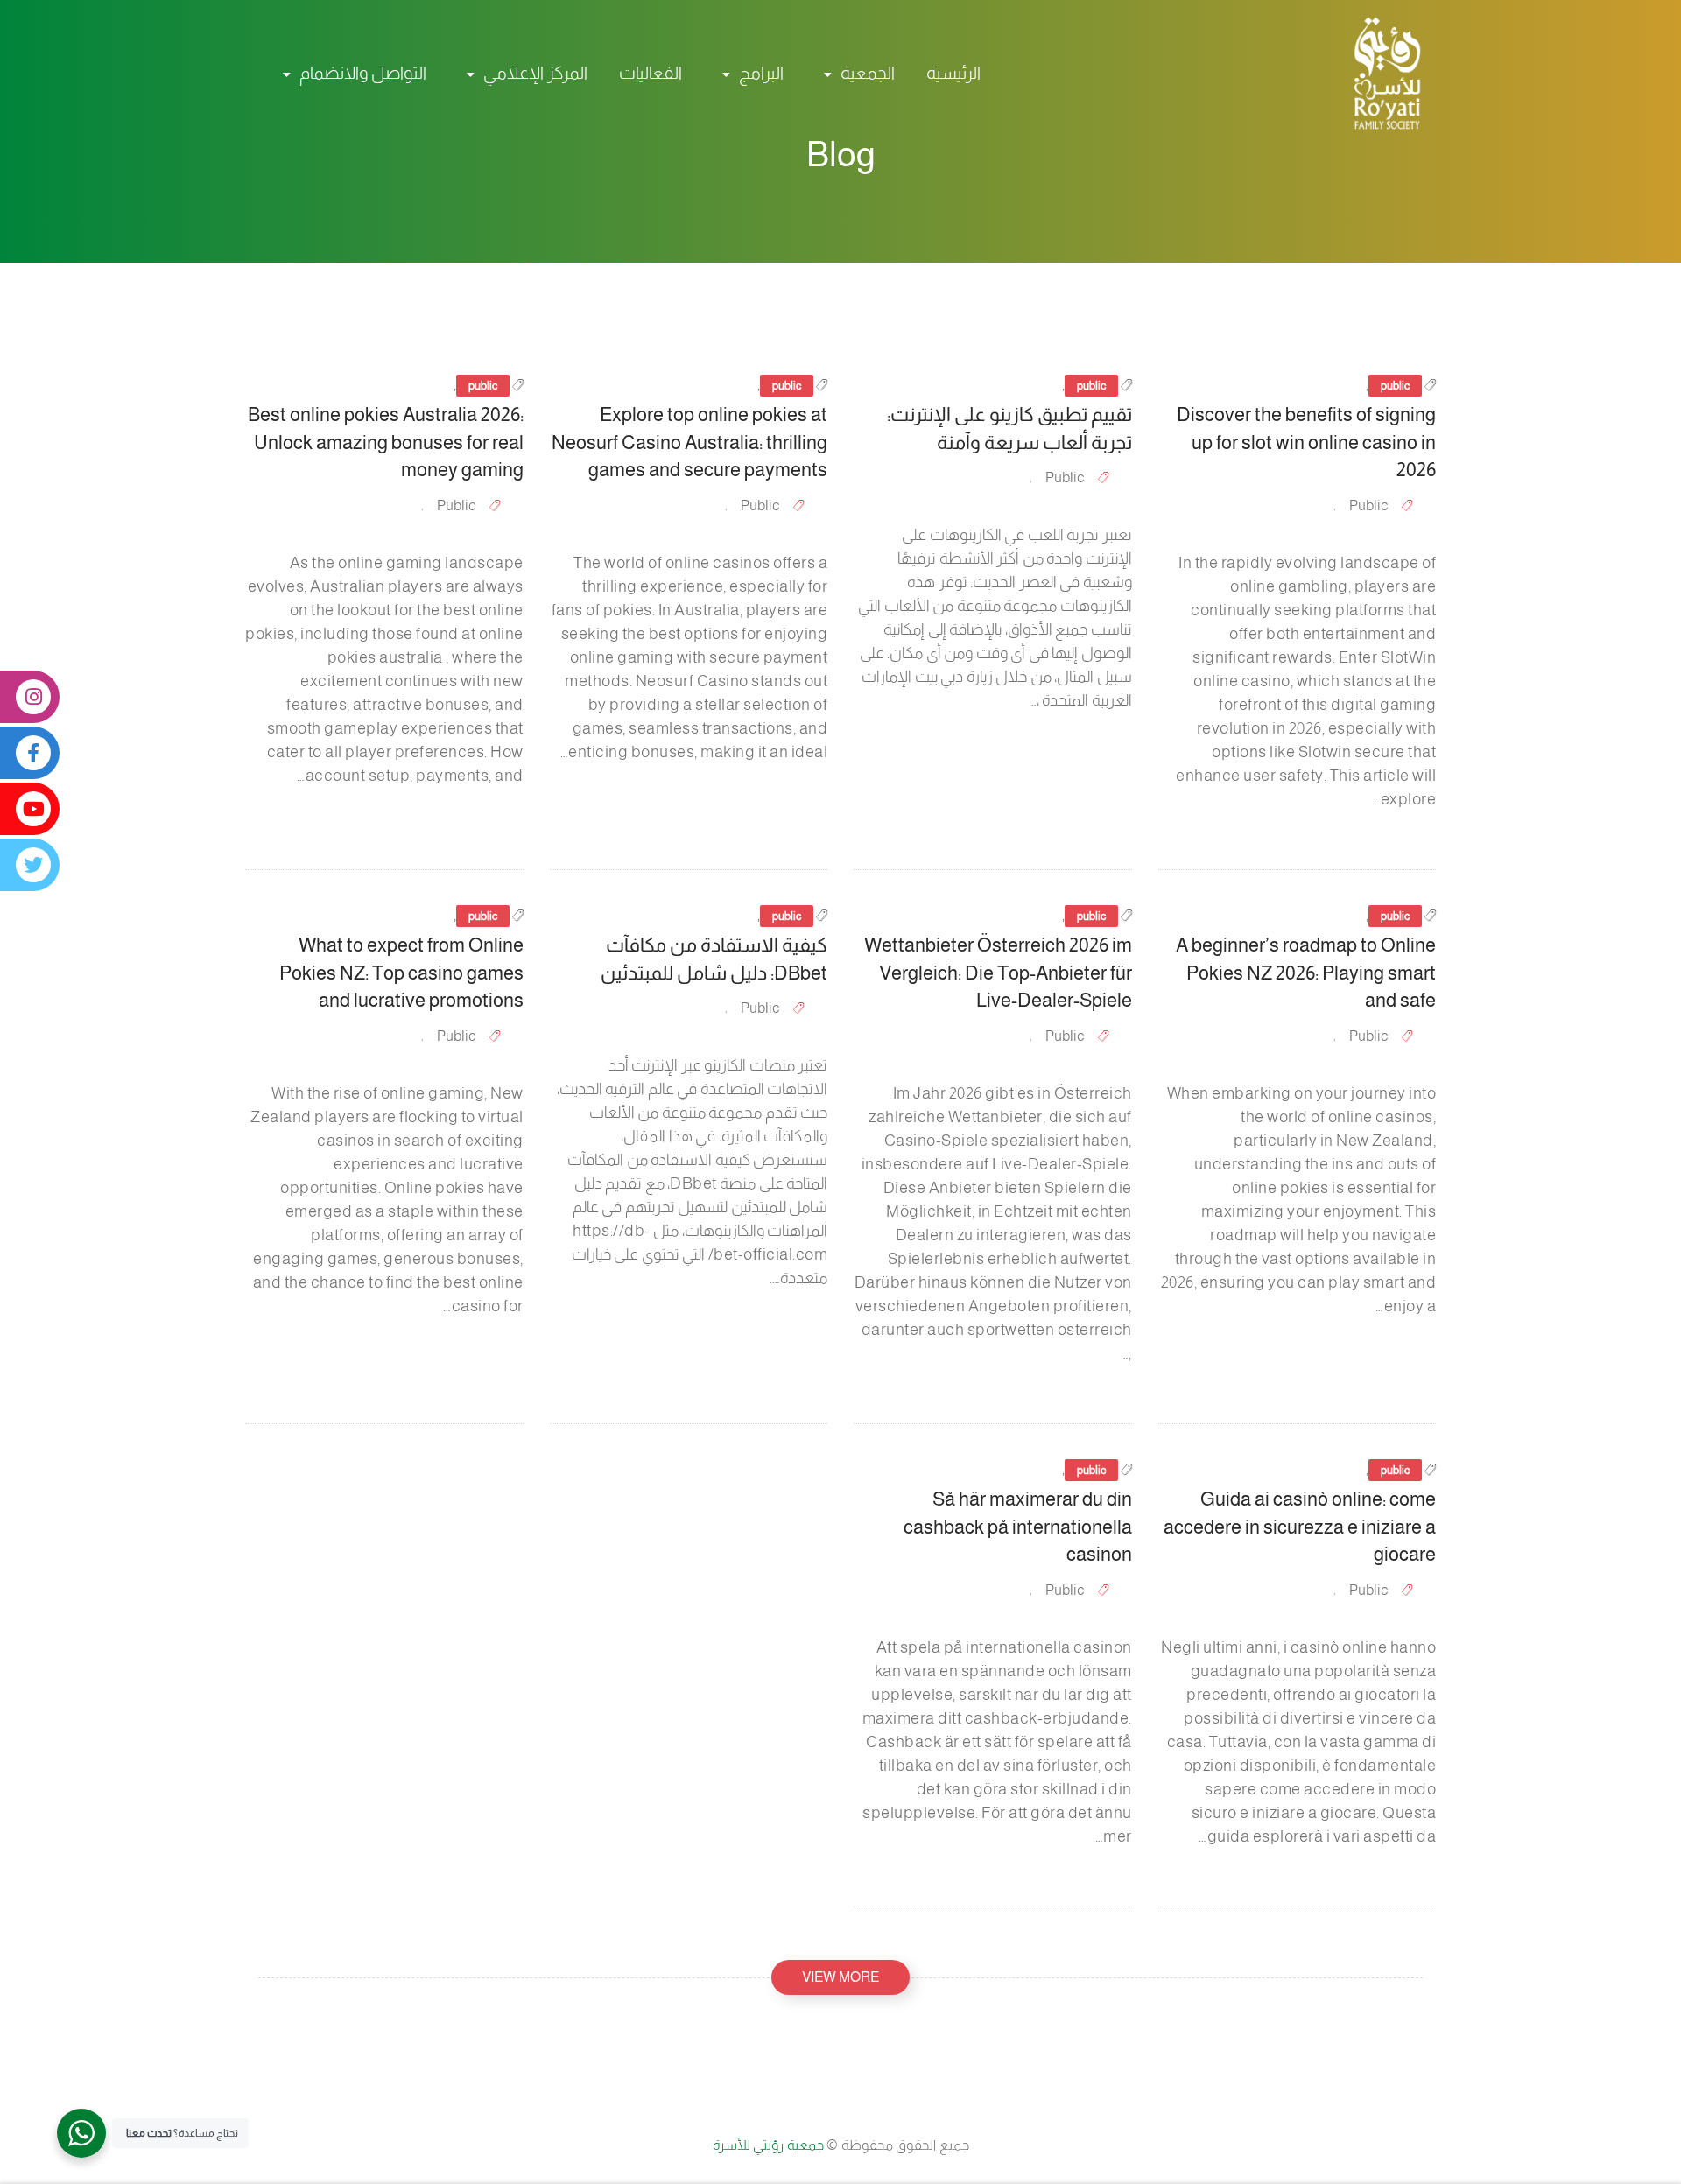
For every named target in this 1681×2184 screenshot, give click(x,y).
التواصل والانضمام (363, 73)
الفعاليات (651, 73)
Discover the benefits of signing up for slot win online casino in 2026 (1306, 442)
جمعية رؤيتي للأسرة (770, 2145)
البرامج (761, 73)
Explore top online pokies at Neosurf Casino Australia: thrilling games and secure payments (689, 442)
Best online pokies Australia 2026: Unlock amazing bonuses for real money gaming (386, 442)
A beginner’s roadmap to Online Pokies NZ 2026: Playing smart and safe (1306, 973)
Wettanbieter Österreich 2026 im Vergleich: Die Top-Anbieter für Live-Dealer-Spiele (998, 973)
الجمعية (868, 73)
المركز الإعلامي (535, 73)
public (1395, 386)
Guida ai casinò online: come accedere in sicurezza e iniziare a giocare (1300, 1527)
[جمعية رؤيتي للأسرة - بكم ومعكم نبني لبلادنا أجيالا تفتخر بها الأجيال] (1379, 73)
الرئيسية (953, 73)
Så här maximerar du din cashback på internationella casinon (1018, 1527)
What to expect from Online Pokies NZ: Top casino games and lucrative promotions (401, 973)
